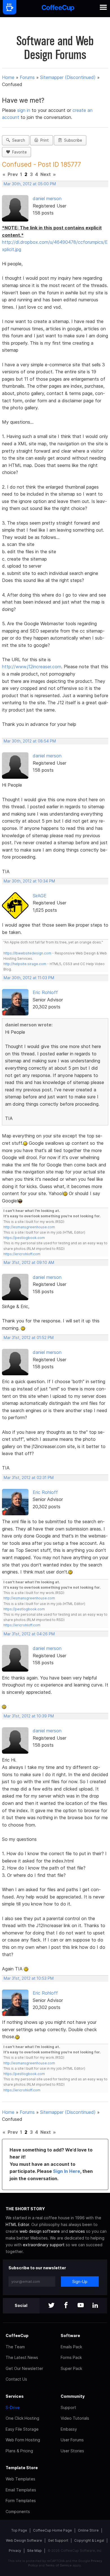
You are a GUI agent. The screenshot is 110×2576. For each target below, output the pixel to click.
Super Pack (71, 2368)
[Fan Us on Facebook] (66, 2306)
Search (17, 140)
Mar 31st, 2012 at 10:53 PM (29, 1978)
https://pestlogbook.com (24, 1238)
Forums (27, 77)
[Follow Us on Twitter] (51, 2306)
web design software (40, 2231)
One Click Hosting (22, 2418)
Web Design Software (24, 2540)
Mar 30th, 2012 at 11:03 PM (29, 978)
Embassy (69, 2429)
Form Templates (21, 2501)
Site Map (34, 2551)
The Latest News (22, 2357)
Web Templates (20, 2479)
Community (73, 2396)
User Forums (72, 2440)
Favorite (18, 152)
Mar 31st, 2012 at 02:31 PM (29, 1478)
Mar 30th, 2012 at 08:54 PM (30, 741)
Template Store (22, 2468)
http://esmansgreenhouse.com (29, 1227)
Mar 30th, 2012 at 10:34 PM (29, 881)
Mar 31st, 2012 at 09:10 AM (29, 1263)
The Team (15, 2347)
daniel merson (47, 198)
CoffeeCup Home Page (52, 2530)
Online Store (88, 2530)
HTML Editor (17, 2224)
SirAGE (40, 896)
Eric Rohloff (45, 992)
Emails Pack (71, 2347)
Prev (13, 174)
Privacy (15, 2551)
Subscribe (72, 140)
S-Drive (13, 2407)
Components (18, 2511)
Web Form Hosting (23, 2440)
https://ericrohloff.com (22, 1254)
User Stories (72, 2451)
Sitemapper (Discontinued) (68, 77)
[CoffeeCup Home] (58, 9)
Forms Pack (71, 2357)
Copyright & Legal (89, 2540)
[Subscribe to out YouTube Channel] (81, 2306)
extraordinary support (44, 2245)
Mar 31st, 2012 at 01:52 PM (29, 1338)
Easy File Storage (22, 2429)
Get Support (58, 2540)
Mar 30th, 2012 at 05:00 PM (30, 184)
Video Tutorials (75, 2418)
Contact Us (16, 2379)
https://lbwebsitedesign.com (27, 953)
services (77, 2231)
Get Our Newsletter (24, 2368)
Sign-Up (80, 2282)
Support (68, 2407)
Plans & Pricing (19, 2451)
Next (46, 174)
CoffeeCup (17, 2335)
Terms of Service (59, 2565)
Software (70, 2335)
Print (43, 140)
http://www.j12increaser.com (32, 667)
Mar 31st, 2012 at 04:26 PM (29, 1634)
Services (15, 2396)
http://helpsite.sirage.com (25, 964)
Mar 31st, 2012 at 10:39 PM (29, 1716)
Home (8, 77)
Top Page (19, 2530)
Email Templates (21, 2490)
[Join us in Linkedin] (95, 2306)
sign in (24, 110)
